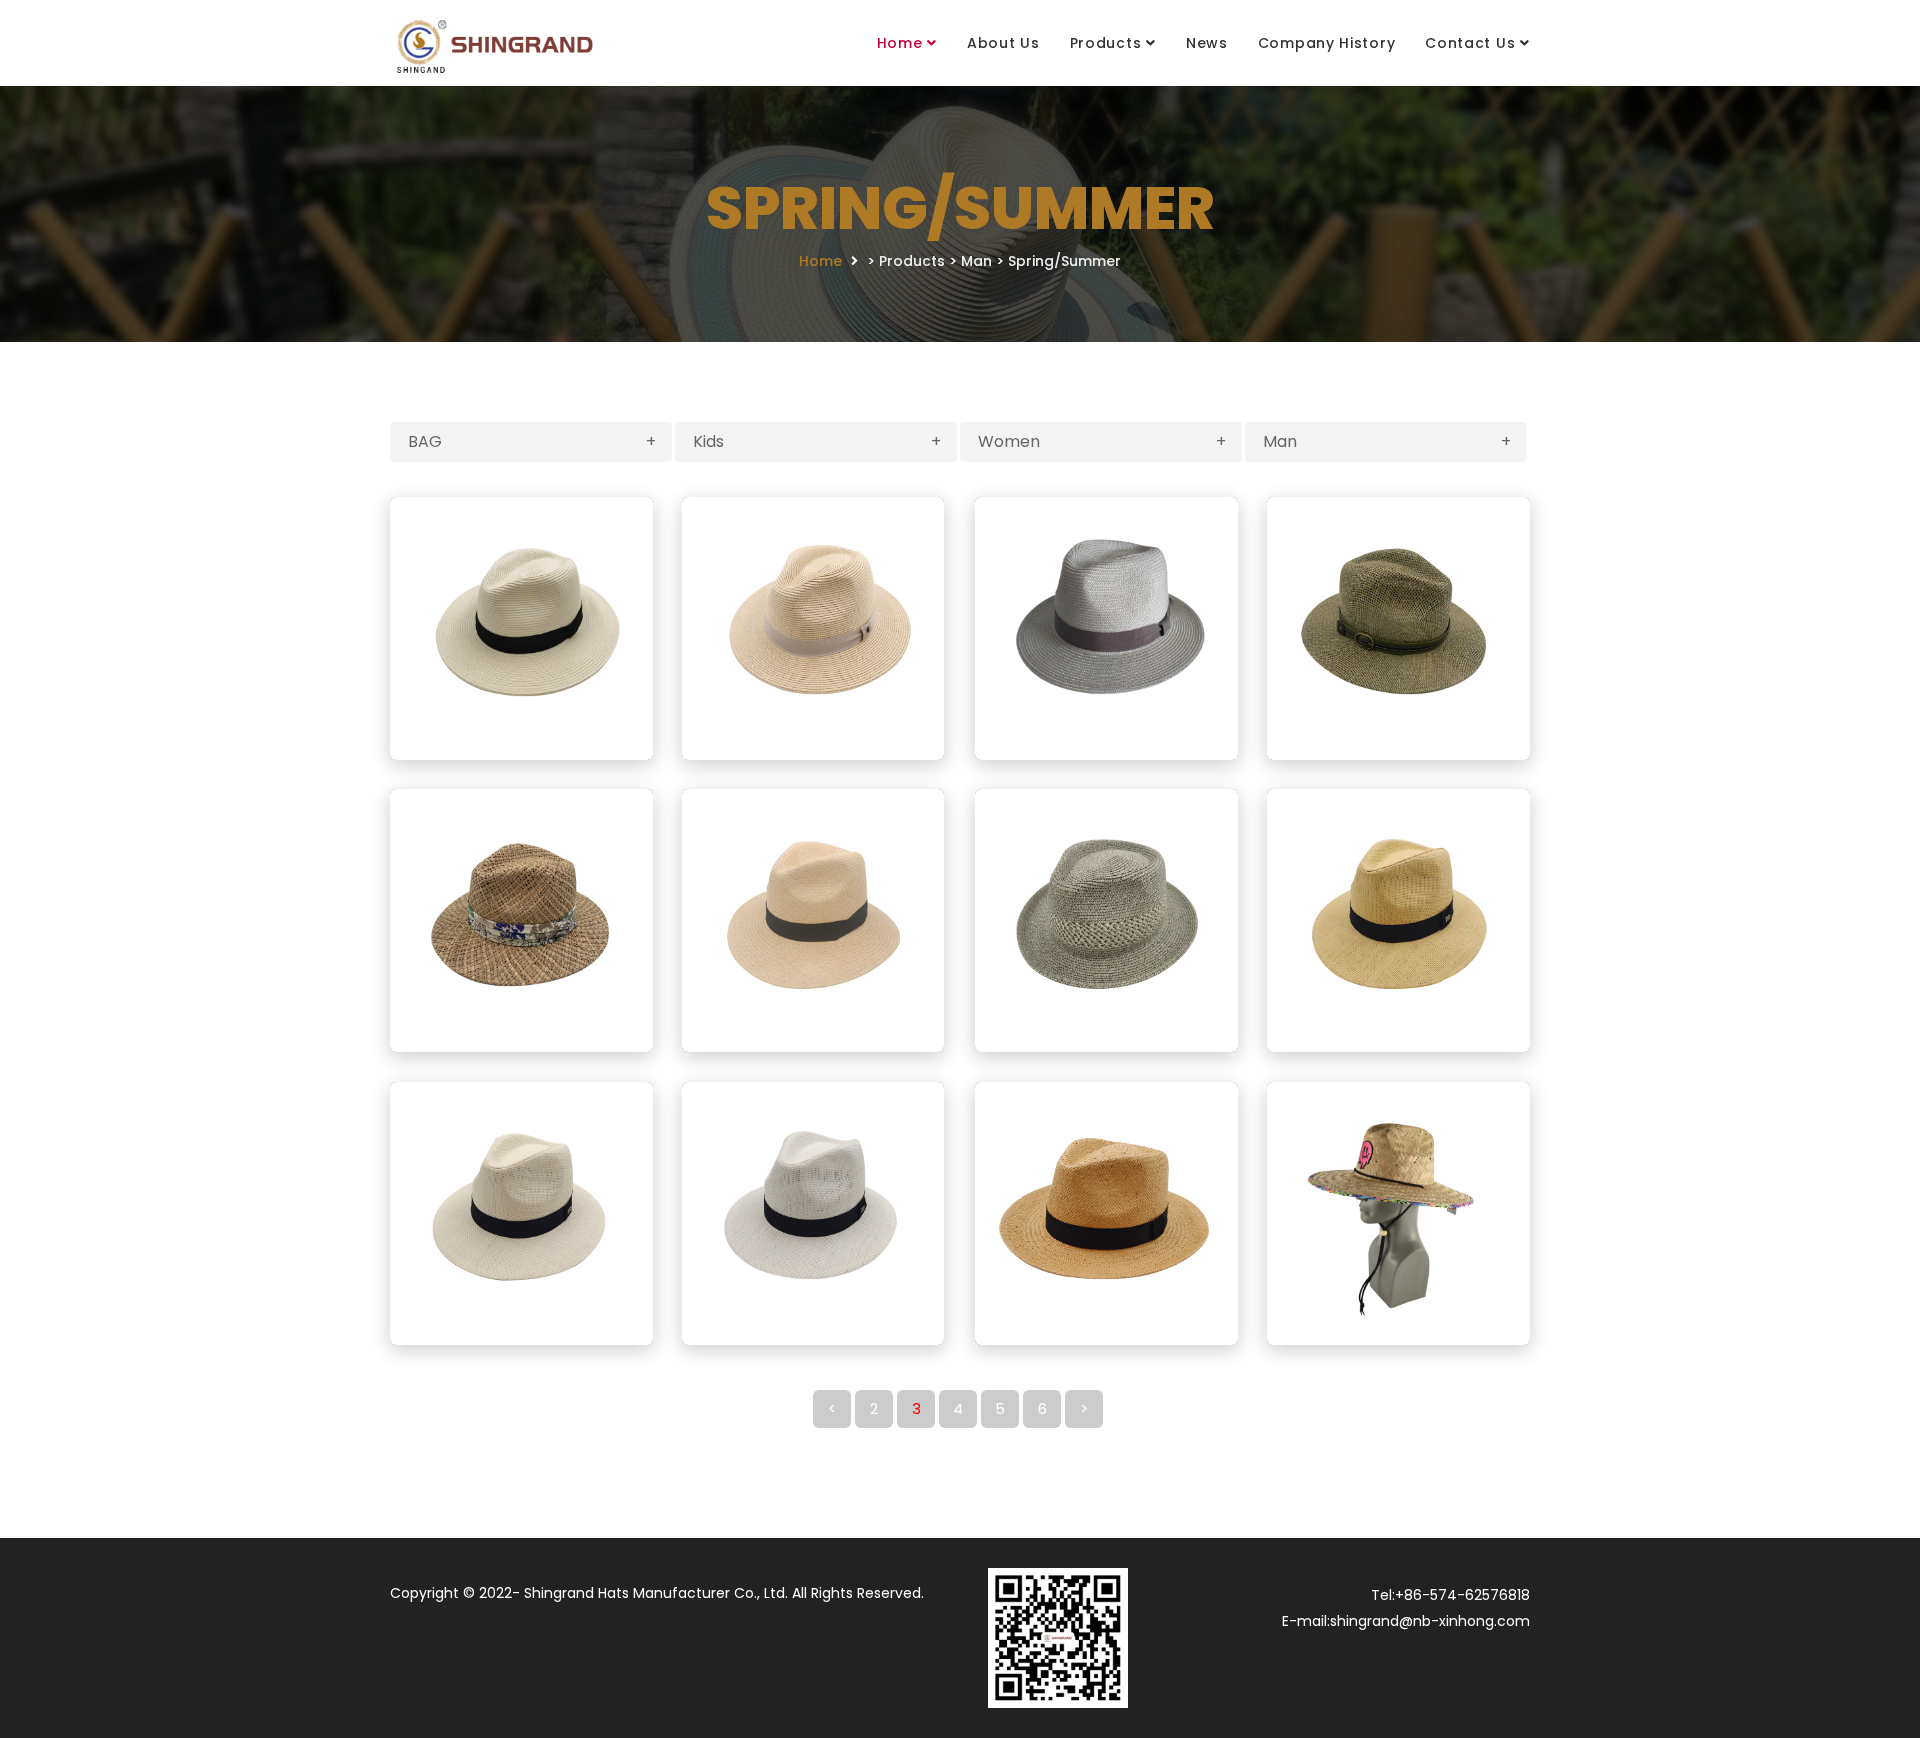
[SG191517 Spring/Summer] (521, 919)
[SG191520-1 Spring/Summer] (1398, 919)
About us (1003, 43)
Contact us (1470, 43)
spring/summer (1064, 261)
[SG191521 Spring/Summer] (1106, 1212)
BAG (532, 441)
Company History (1327, 43)
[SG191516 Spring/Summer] (1398, 627)
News (1207, 43)
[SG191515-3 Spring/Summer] (1106, 627)
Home (900, 43)
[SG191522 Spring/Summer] (1398, 1212)
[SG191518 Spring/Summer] (813, 919)
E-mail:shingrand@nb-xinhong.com (1406, 1621)
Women (1102, 441)
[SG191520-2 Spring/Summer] (521, 1212)
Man (976, 261)
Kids (817, 441)
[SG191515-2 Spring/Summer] (813, 627)
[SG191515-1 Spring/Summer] (521, 627)
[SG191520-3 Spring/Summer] (813, 1212)
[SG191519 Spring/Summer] (1106, 919)
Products (1106, 43)
